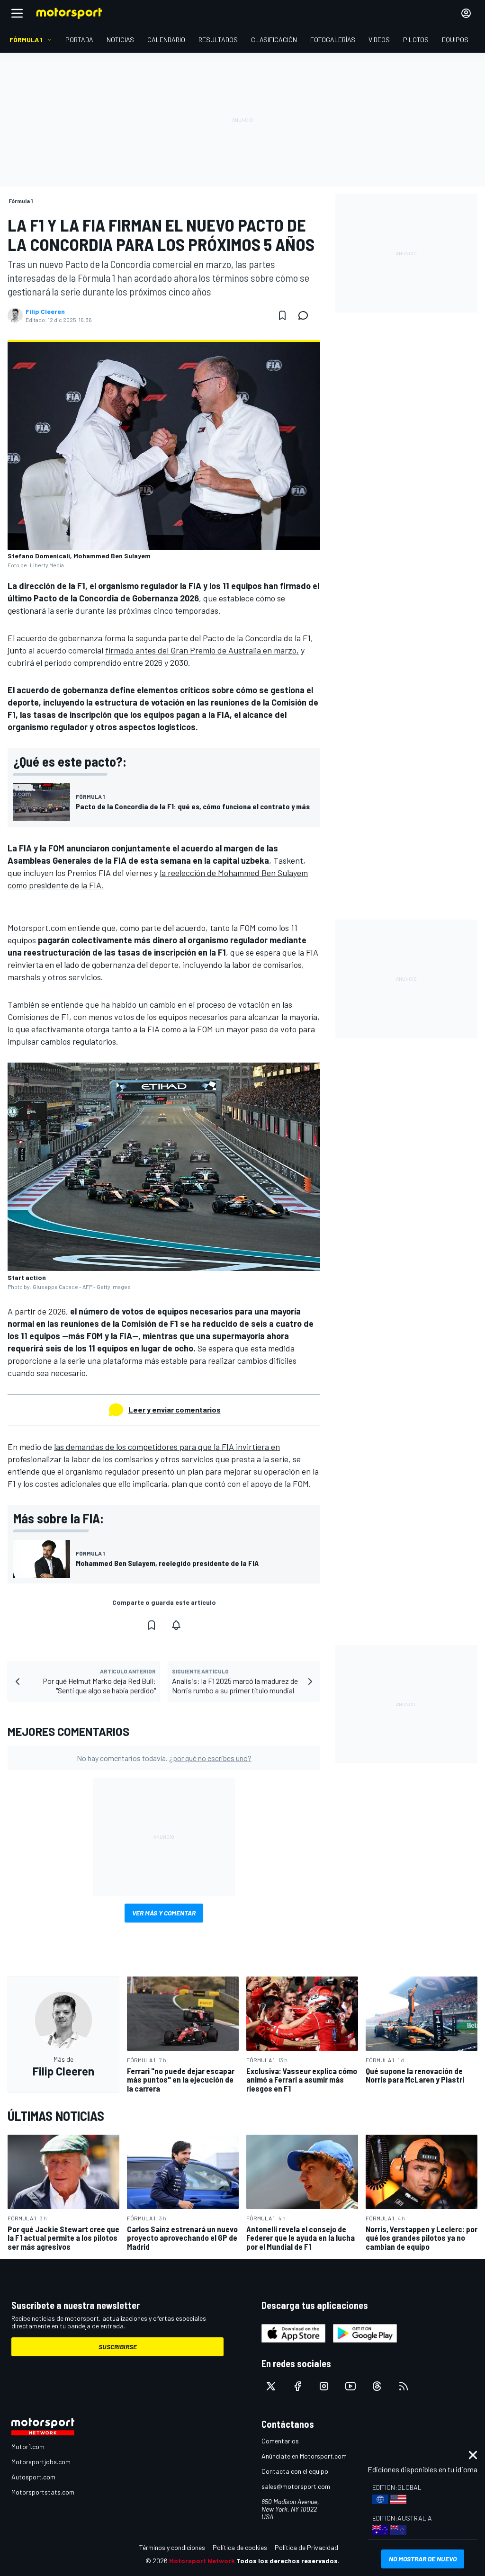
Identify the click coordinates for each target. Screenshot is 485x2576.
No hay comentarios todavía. (164, 1758)
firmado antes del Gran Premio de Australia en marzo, (202, 650)
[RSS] (404, 2386)
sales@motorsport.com (296, 2486)
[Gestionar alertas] (176, 1625)
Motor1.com (28, 2446)
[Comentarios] (306, 315)
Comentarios (280, 2441)
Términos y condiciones (172, 2547)
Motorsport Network (202, 2561)
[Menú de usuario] (466, 13)
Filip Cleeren (45, 312)
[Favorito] (282, 315)
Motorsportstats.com (43, 2492)
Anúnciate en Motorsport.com (304, 2456)
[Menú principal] (17, 13)
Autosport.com (33, 2477)
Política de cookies (240, 2547)
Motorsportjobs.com (41, 2462)
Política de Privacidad (306, 2547)
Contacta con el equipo (295, 2471)
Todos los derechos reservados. (288, 2561)
